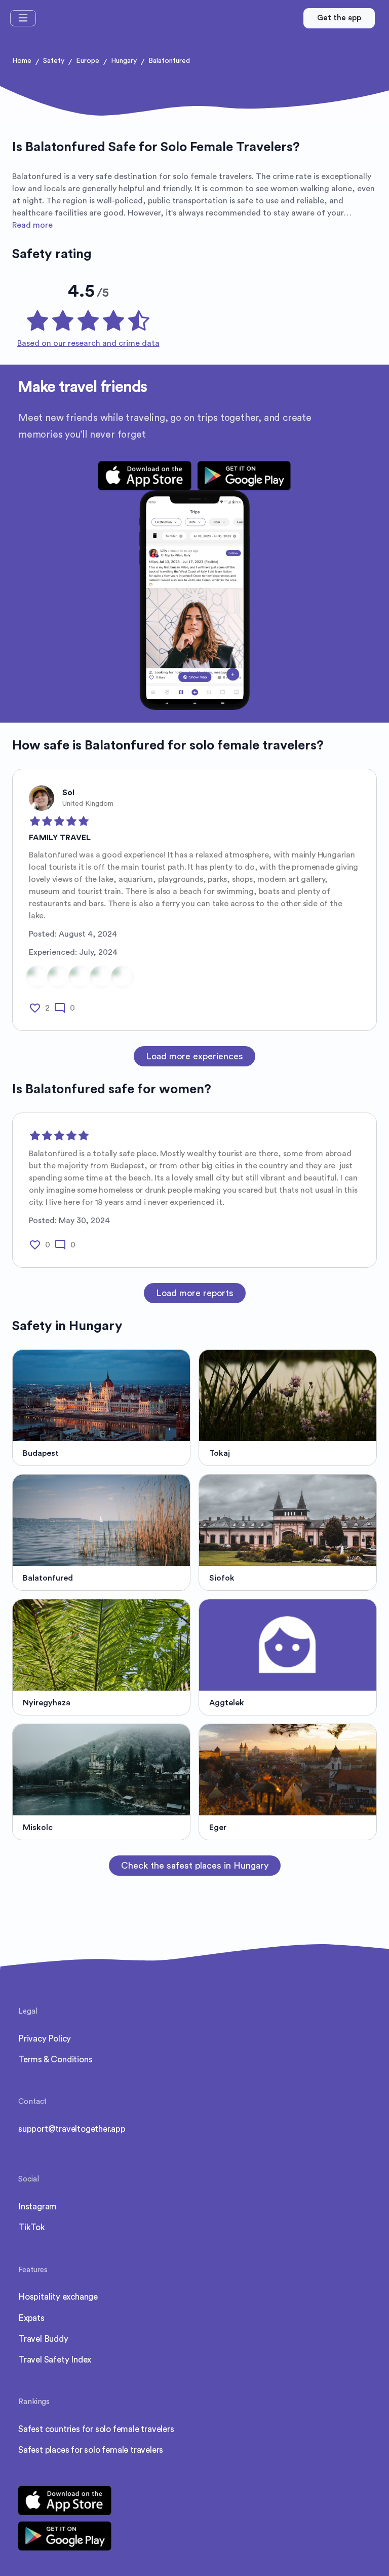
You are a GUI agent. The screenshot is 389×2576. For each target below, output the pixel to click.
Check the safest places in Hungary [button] (195, 1866)
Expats (31, 2318)
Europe (88, 61)
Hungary (124, 61)
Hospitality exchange (58, 2297)
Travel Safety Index (55, 2360)
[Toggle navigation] (23, 18)
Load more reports (195, 1293)
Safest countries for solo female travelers (96, 2429)
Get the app (339, 18)
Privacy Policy (45, 2039)
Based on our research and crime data (88, 343)
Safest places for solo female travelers (91, 2450)
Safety (54, 61)
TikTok (32, 2227)
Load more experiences (194, 1056)
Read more (32, 225)
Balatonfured (169, 61)
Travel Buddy (43, 2339)
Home (22, 61)
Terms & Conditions (55, 2060)
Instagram (37, 2207)
